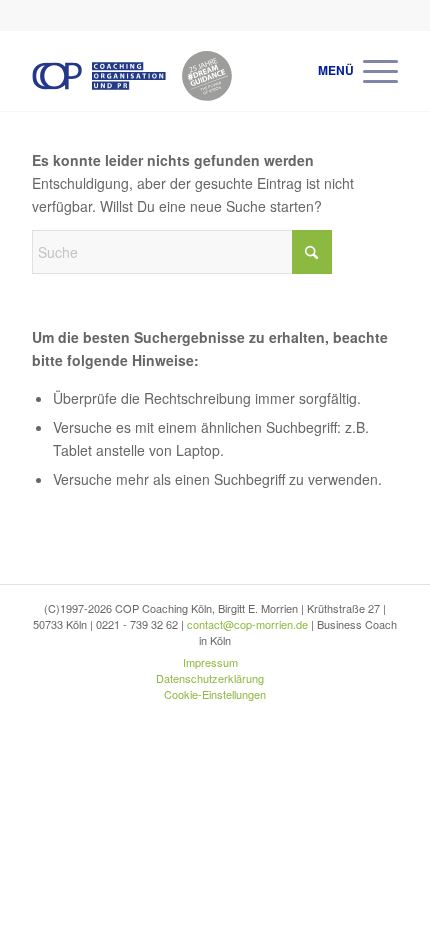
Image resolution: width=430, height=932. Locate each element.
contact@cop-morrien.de (247, 624)
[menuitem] (370, 71)
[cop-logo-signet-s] (178, 71)
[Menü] (370, 71)
